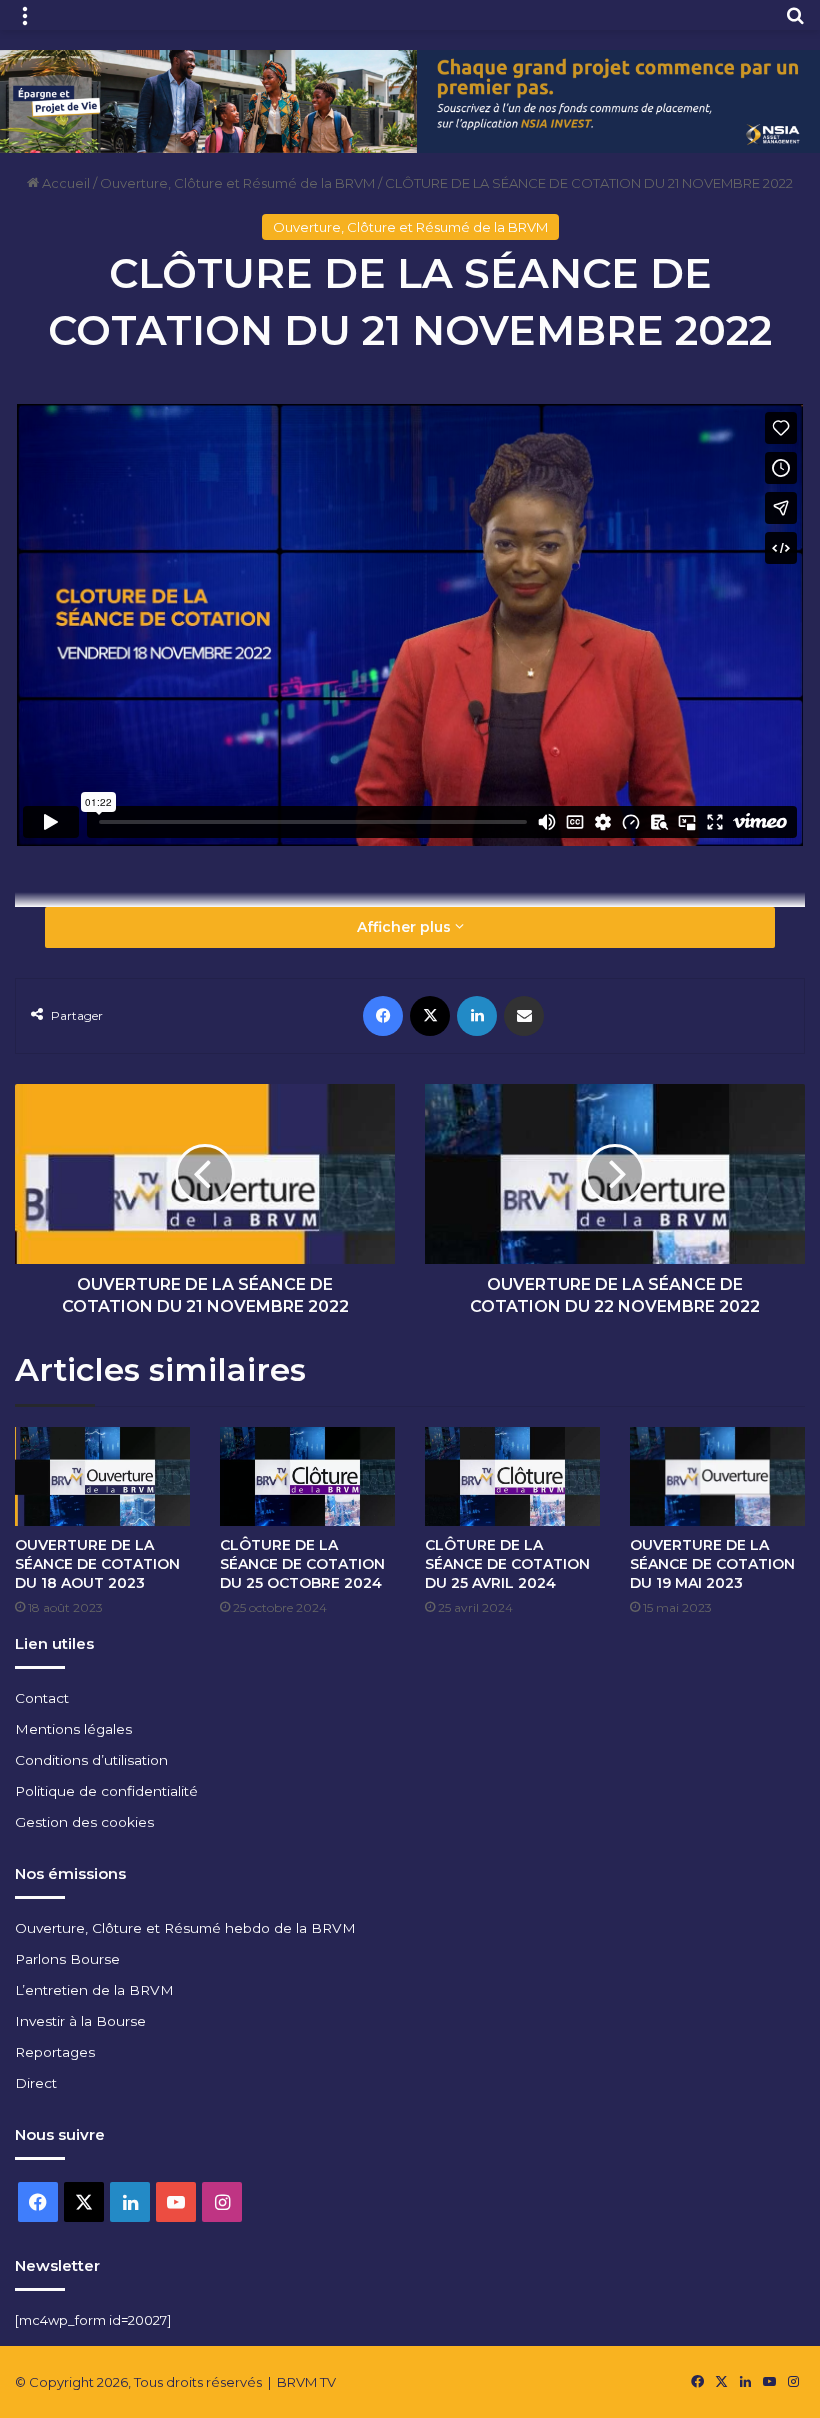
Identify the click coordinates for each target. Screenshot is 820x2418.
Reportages (55, 2052)
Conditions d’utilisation (91, 1760)
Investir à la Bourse (80, 2021)
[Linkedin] (477, 1016)
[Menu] (25, 22)
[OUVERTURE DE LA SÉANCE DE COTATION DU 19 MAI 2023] (717, 1476)
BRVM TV (306, 2382)
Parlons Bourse (67, 1959)
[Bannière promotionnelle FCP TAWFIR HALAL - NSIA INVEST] (410, 100)
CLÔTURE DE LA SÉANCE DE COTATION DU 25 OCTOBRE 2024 (302, 1564)
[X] (430, 1016)
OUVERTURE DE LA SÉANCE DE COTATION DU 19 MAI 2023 (712, 1564)
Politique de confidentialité (106, 1791)
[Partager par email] (524, 1016)
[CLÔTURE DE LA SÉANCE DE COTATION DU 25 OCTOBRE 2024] (307, 1476)
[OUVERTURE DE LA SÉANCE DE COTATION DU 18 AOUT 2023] (102, 1476)
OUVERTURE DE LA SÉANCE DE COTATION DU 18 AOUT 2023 (97, 1564)
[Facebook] (383, 1016)
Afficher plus (406, 927)
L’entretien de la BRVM (94, 1990)
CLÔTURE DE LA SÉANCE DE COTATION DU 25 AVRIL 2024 (507, 1564)
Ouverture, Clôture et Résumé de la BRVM (237, 183)
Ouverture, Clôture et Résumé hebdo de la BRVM (185, 1928)
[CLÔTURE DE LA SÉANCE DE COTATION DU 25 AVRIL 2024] (512, 1476)
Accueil (64, 183)
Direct (36, 2083)
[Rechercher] (795, 22)
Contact (42, 1698)
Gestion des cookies (84, 1822)
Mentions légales (73, 1729)
